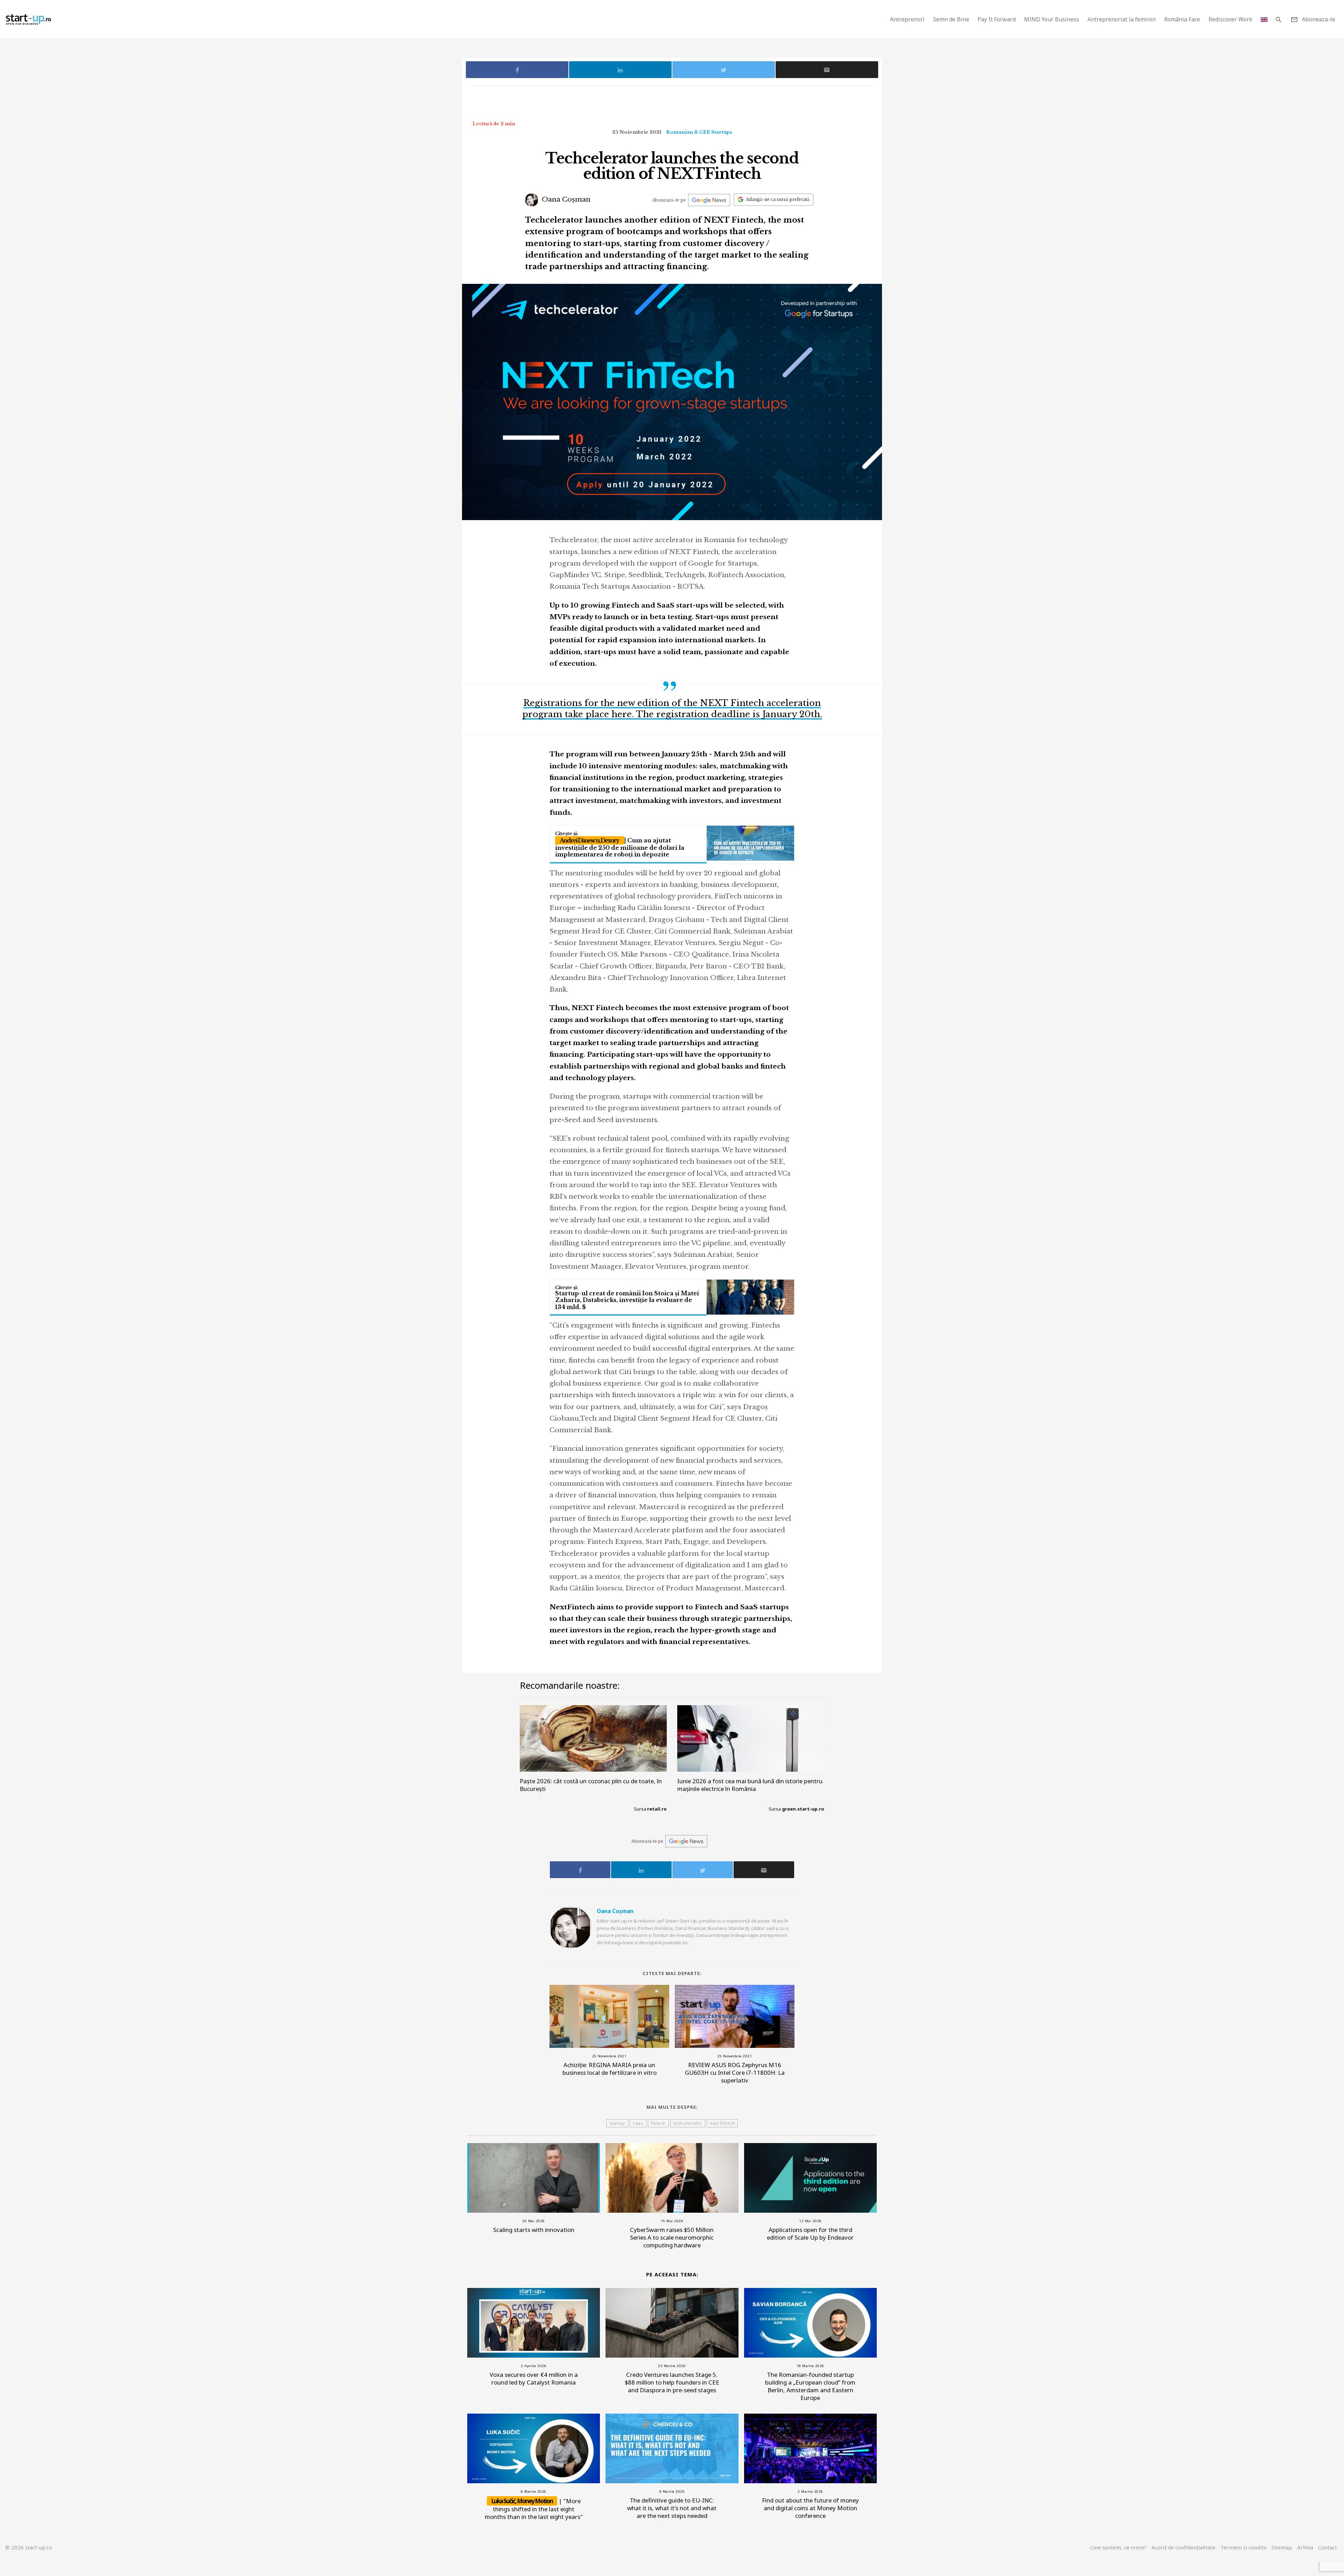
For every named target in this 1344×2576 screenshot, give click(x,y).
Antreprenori (907, 19)
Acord (1184, 2547)
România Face (1182, 19)
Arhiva (1305, 2547)
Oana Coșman (565, 199)
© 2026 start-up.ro (29, 2547)
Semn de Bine (951, 19)
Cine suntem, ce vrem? (1118, 2547)
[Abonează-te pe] (709, 200)
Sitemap (1282, 2547)
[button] (1278, 19)
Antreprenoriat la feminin (1122, 19)
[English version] (1264, 19)
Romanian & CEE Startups (699, 132)
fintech (658, 2123)
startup (617, 2123)
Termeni (1244, 2547)
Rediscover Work (1230, 19)
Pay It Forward (997, 19)
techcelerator (688, 2123)
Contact (1328, 2547)
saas (638, 2123)
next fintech (722, 2123)
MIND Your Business (1052, 19)
